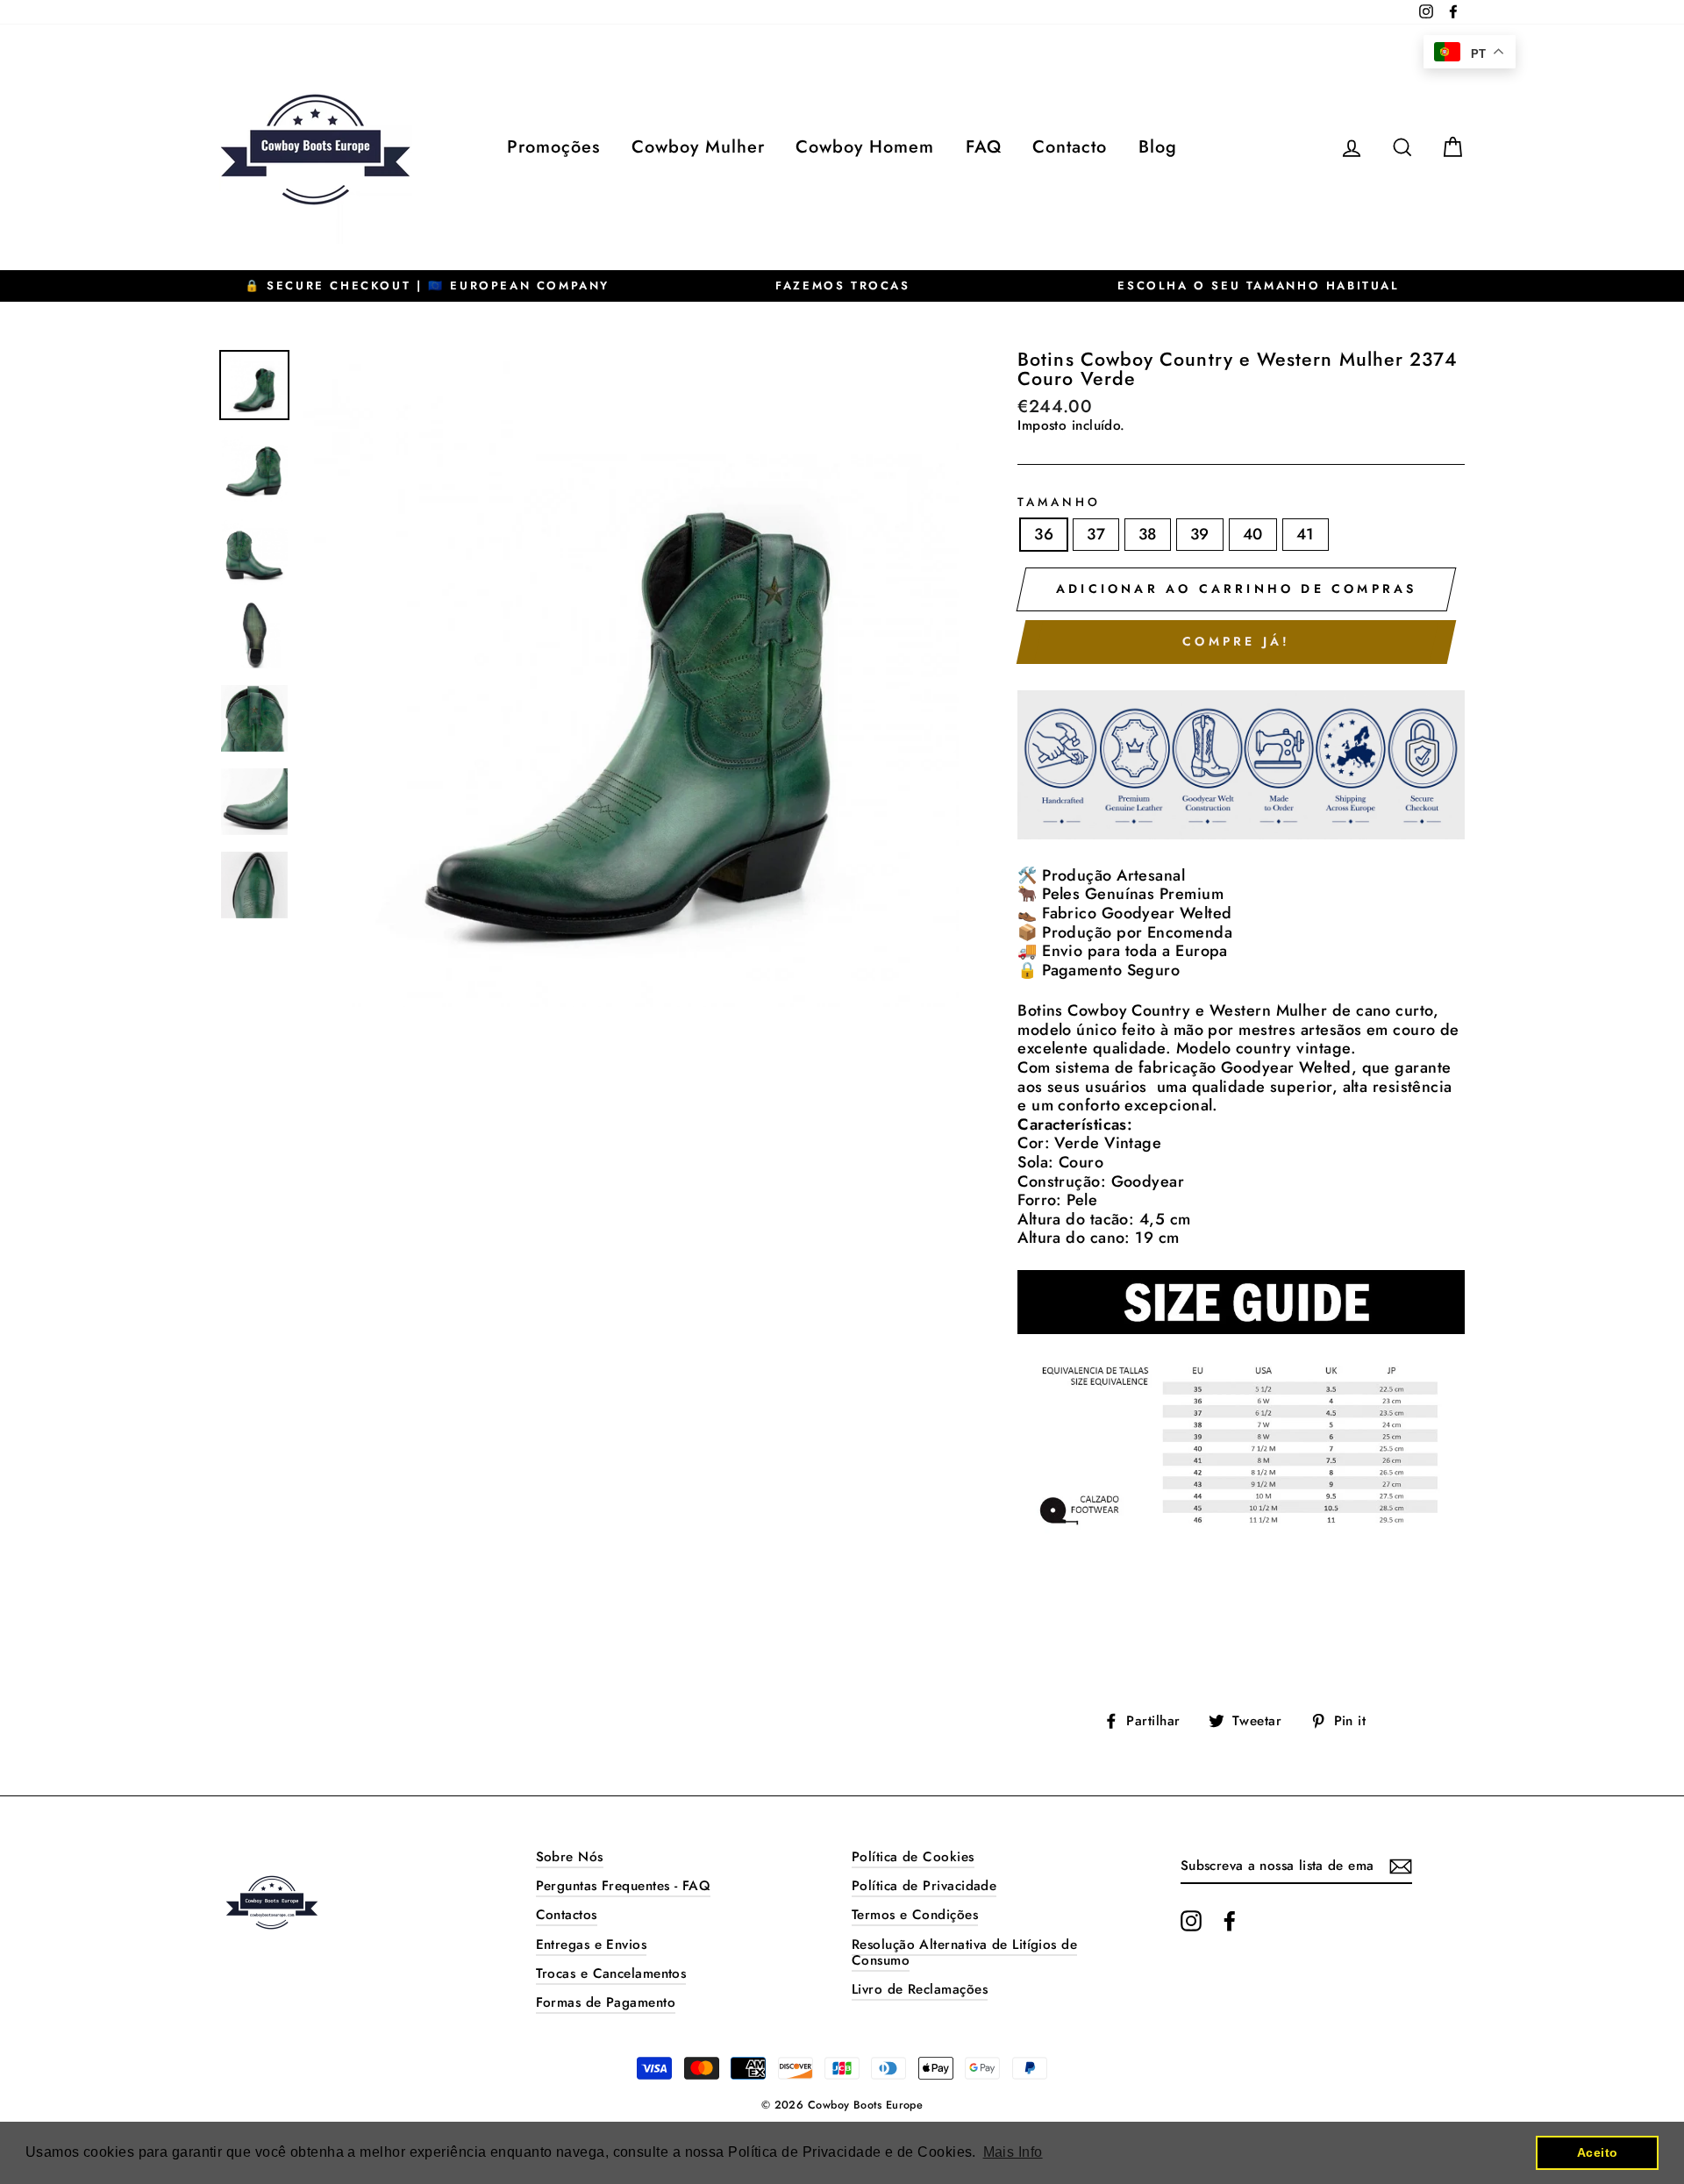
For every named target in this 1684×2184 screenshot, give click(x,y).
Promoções (553, 147)
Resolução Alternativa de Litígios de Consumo (964, 1952)
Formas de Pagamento (606, 2002)
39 (1200, 534)
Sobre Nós (570, 1857)
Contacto (1070, 147)
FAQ (984, 147)
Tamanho (1059, 503)
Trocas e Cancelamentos (611, 1973)
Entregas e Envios (592, 1945)
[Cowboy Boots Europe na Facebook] (1230, 1921)
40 (1253, 534)
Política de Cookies (913, 1857)
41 (1306, 534)
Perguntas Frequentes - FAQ (624, 1886)
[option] (427, 286)
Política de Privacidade (924, 1886)
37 (1096, 534)
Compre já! (1236, 641)
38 (1148, 534)
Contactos (567, 1915)
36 (1044, 534)
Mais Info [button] (1013, 2152)
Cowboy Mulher (698, 147)
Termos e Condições (915, 1915)
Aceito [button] (1598, 2152)
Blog (1158, 147)
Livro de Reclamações (920, 1989)
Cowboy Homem (865, 147)
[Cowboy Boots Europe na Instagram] (1191, 1921)
